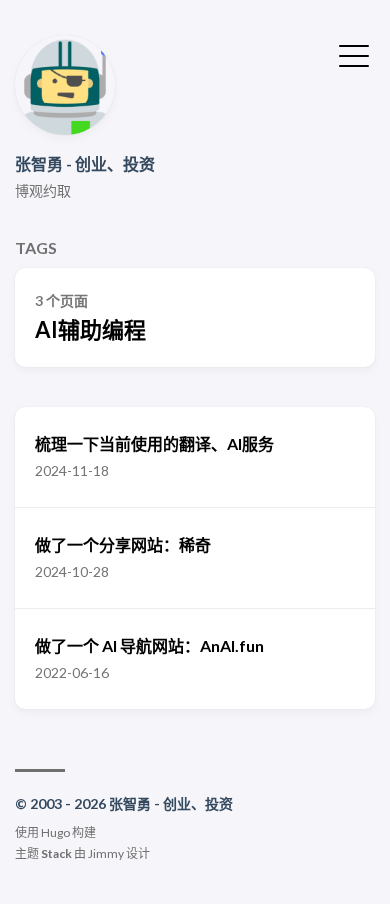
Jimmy (106, 853)
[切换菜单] (354, 54)
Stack (56, 853)
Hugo (55, 832)
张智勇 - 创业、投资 (85, 163)
